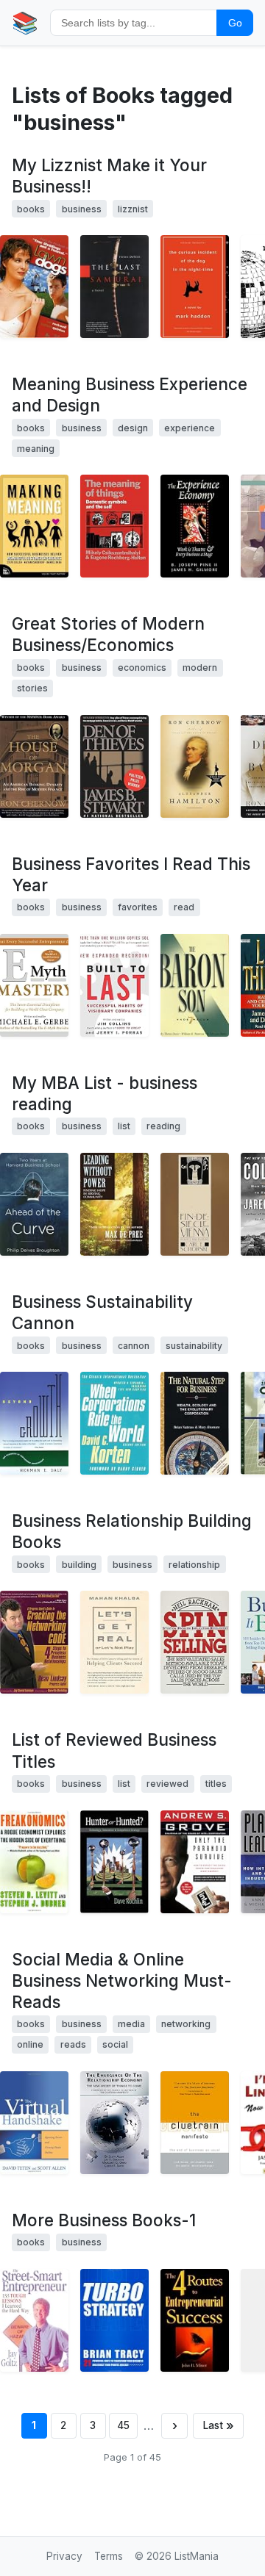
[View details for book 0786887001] (114, 287)
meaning (36, 449)
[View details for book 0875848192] (195, 526)
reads (73, 2044)
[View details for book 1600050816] (114, 2123)
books (31, 209)
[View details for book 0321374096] (34, 526)
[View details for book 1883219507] (114, 1642)
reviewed (167, 1784)
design (133, 428)
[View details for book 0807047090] (34, 1423)
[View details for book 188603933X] (34, 2320)
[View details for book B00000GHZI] (34, 287)
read (184, 907)
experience (190, 428)
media (131, 2024)
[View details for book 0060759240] (34, 985)
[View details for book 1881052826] (195, 2320)
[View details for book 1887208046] (114, 1423)
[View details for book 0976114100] (34, 1642)
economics (142, 668)
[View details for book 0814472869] (34, 2123)
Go (235, 23)
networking (186, 2024)
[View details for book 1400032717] (195, 287)
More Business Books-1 (104, 2220)
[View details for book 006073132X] (34, 1862)
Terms (109, 2556)
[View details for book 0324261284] (114, 1862)
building (79, 1565)
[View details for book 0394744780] (195, 1204)
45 (123, 2425)
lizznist (133, 209)
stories (32, 688)
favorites (138, 907)
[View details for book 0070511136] (195, 1642)
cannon (134, 1346)
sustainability (194, 1346)
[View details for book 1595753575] (195, 985)
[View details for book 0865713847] (195, 1423)
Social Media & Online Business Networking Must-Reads (122, 1980)
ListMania (197, 2556)
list (124, 1126)
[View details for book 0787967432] (114, 1204)
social (115, 2044)
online (30, 2044)
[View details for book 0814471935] (114, 2320)
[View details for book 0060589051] (114, 985)
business (82, 209)
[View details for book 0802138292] (34, 766)
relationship (194, 1565)
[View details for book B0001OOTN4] (195, 2123)
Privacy (64, 2556)
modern (200, 668)
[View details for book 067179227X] (114, 766)
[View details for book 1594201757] (34, 1204)
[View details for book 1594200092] (195, 766)
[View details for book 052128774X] (114, 526)
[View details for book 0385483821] (195, 1862)
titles (216, 1784)
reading (163, 1126)
